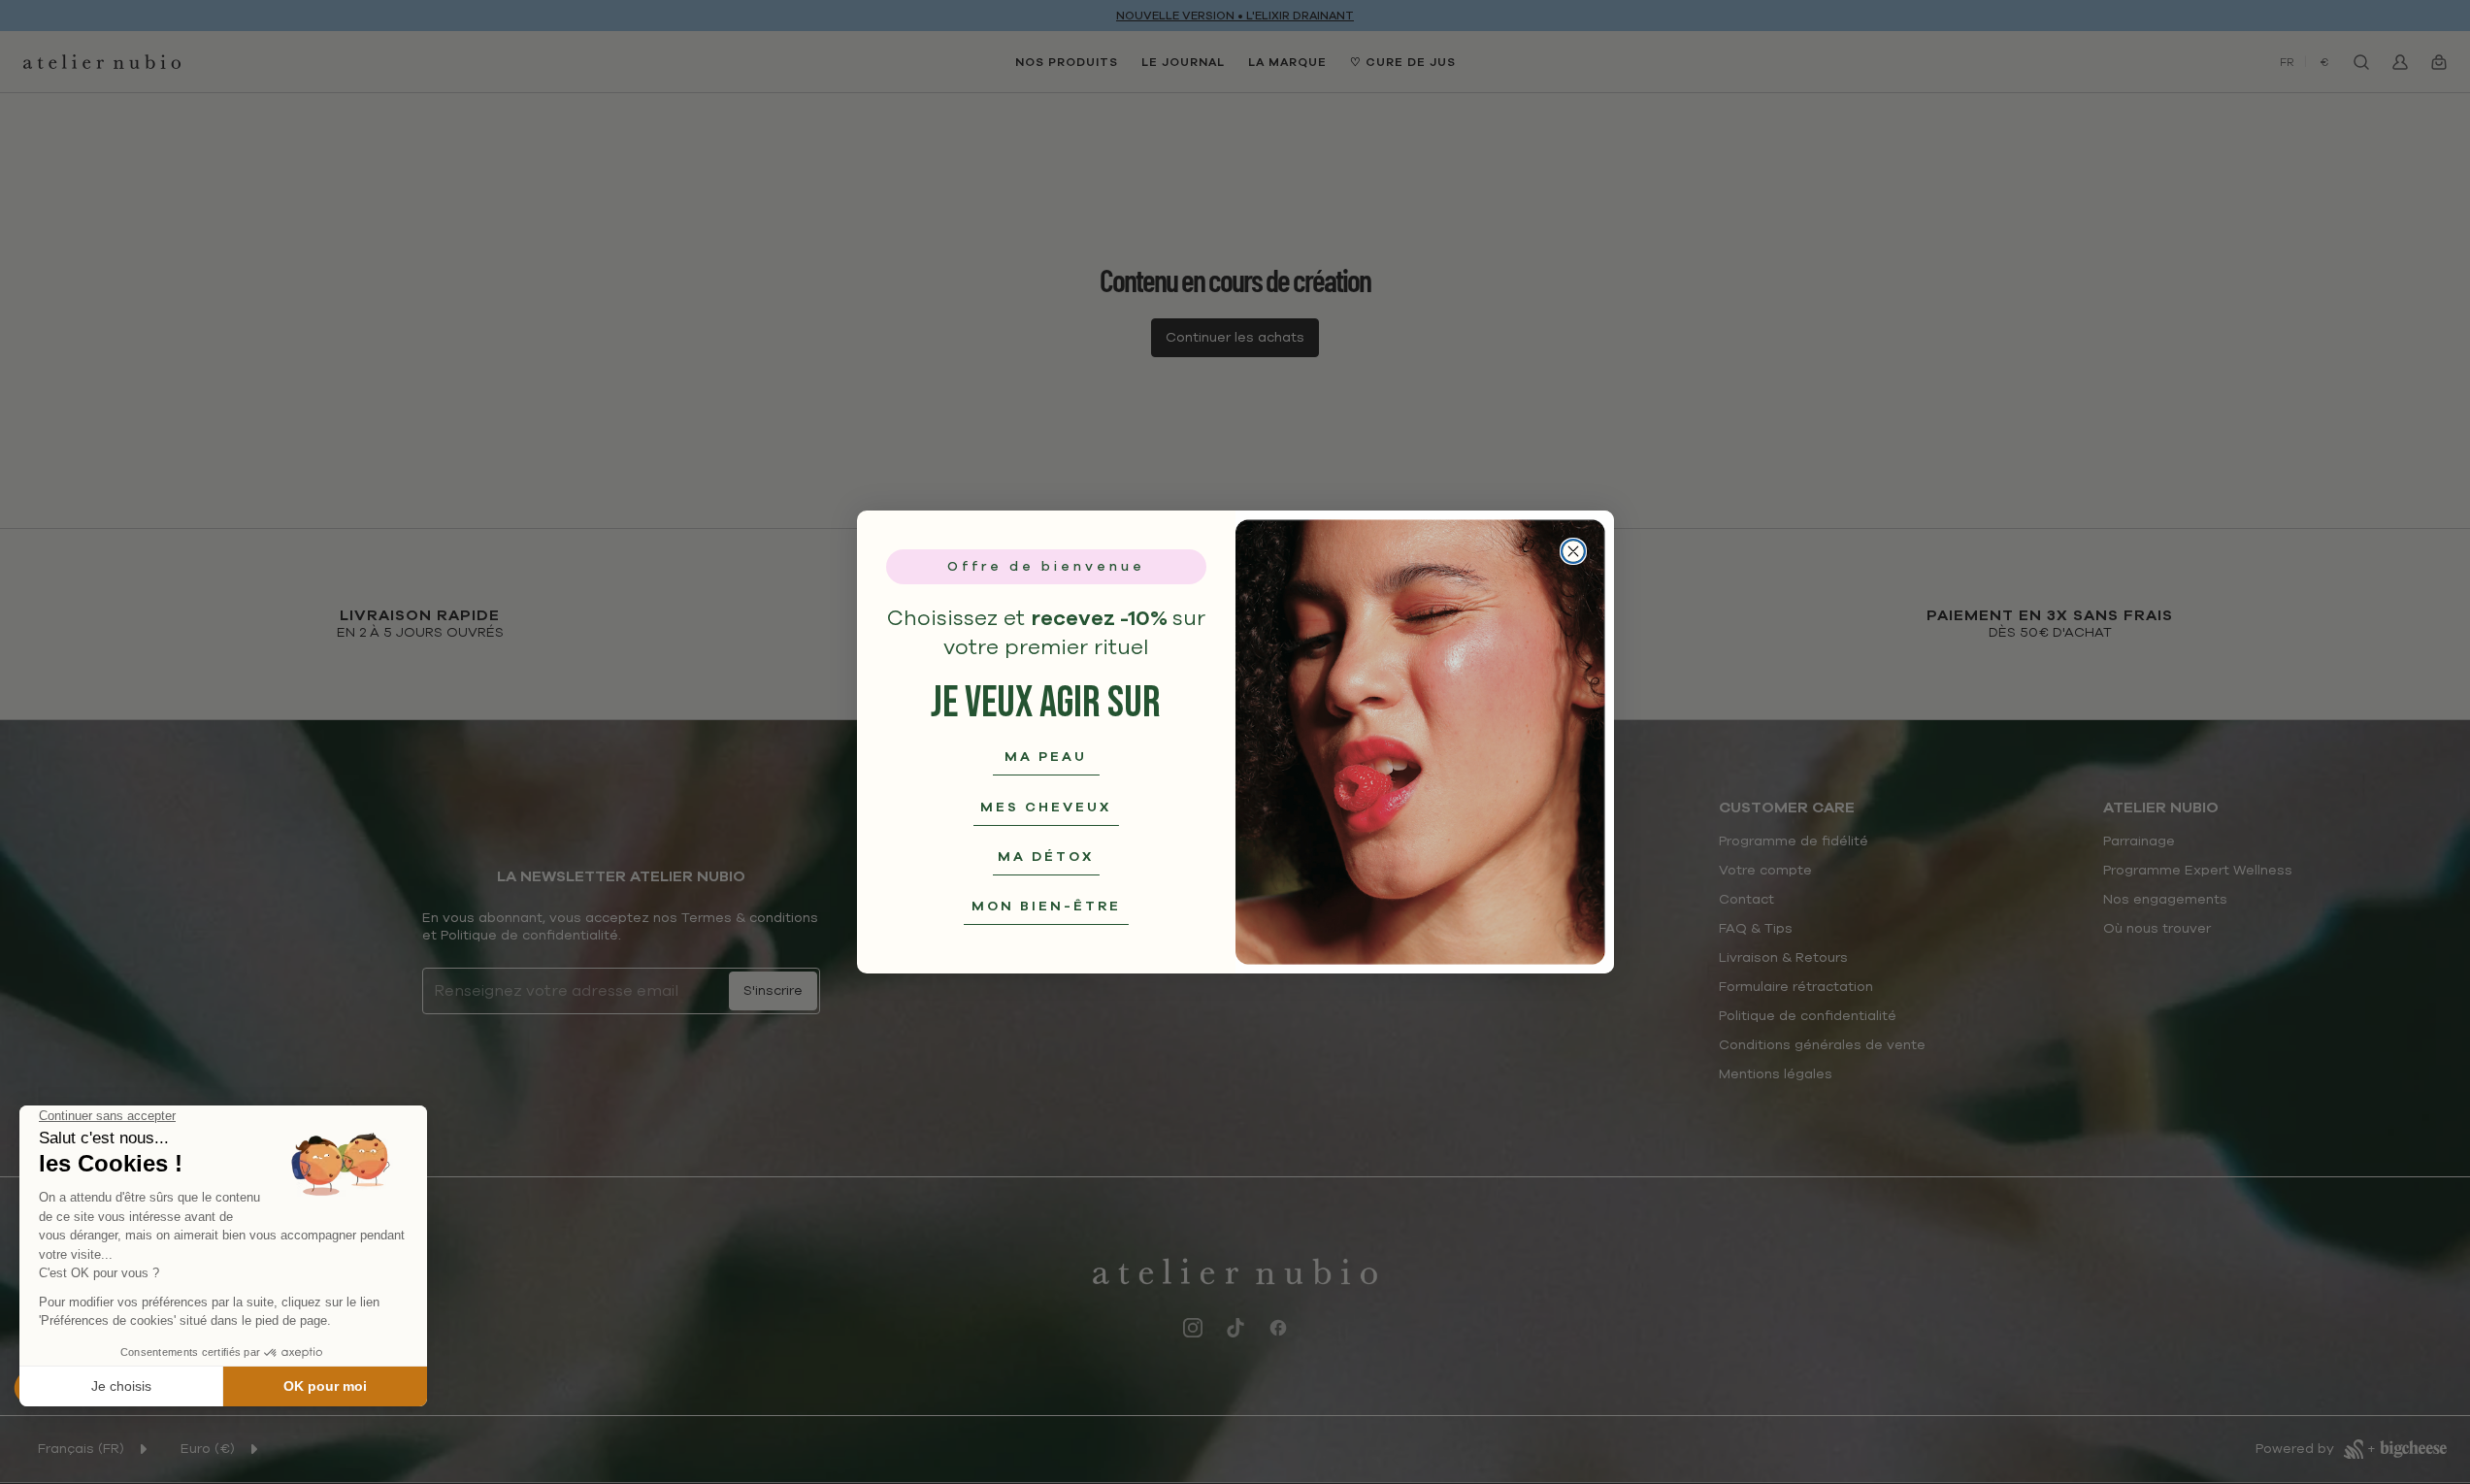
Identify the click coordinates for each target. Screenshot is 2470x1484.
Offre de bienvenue (1046, 566)
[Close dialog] (1573, 551)
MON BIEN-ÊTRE (1046, 906)
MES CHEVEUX (1046, 807)
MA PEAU (1046, 757)
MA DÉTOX (1046, 857)
